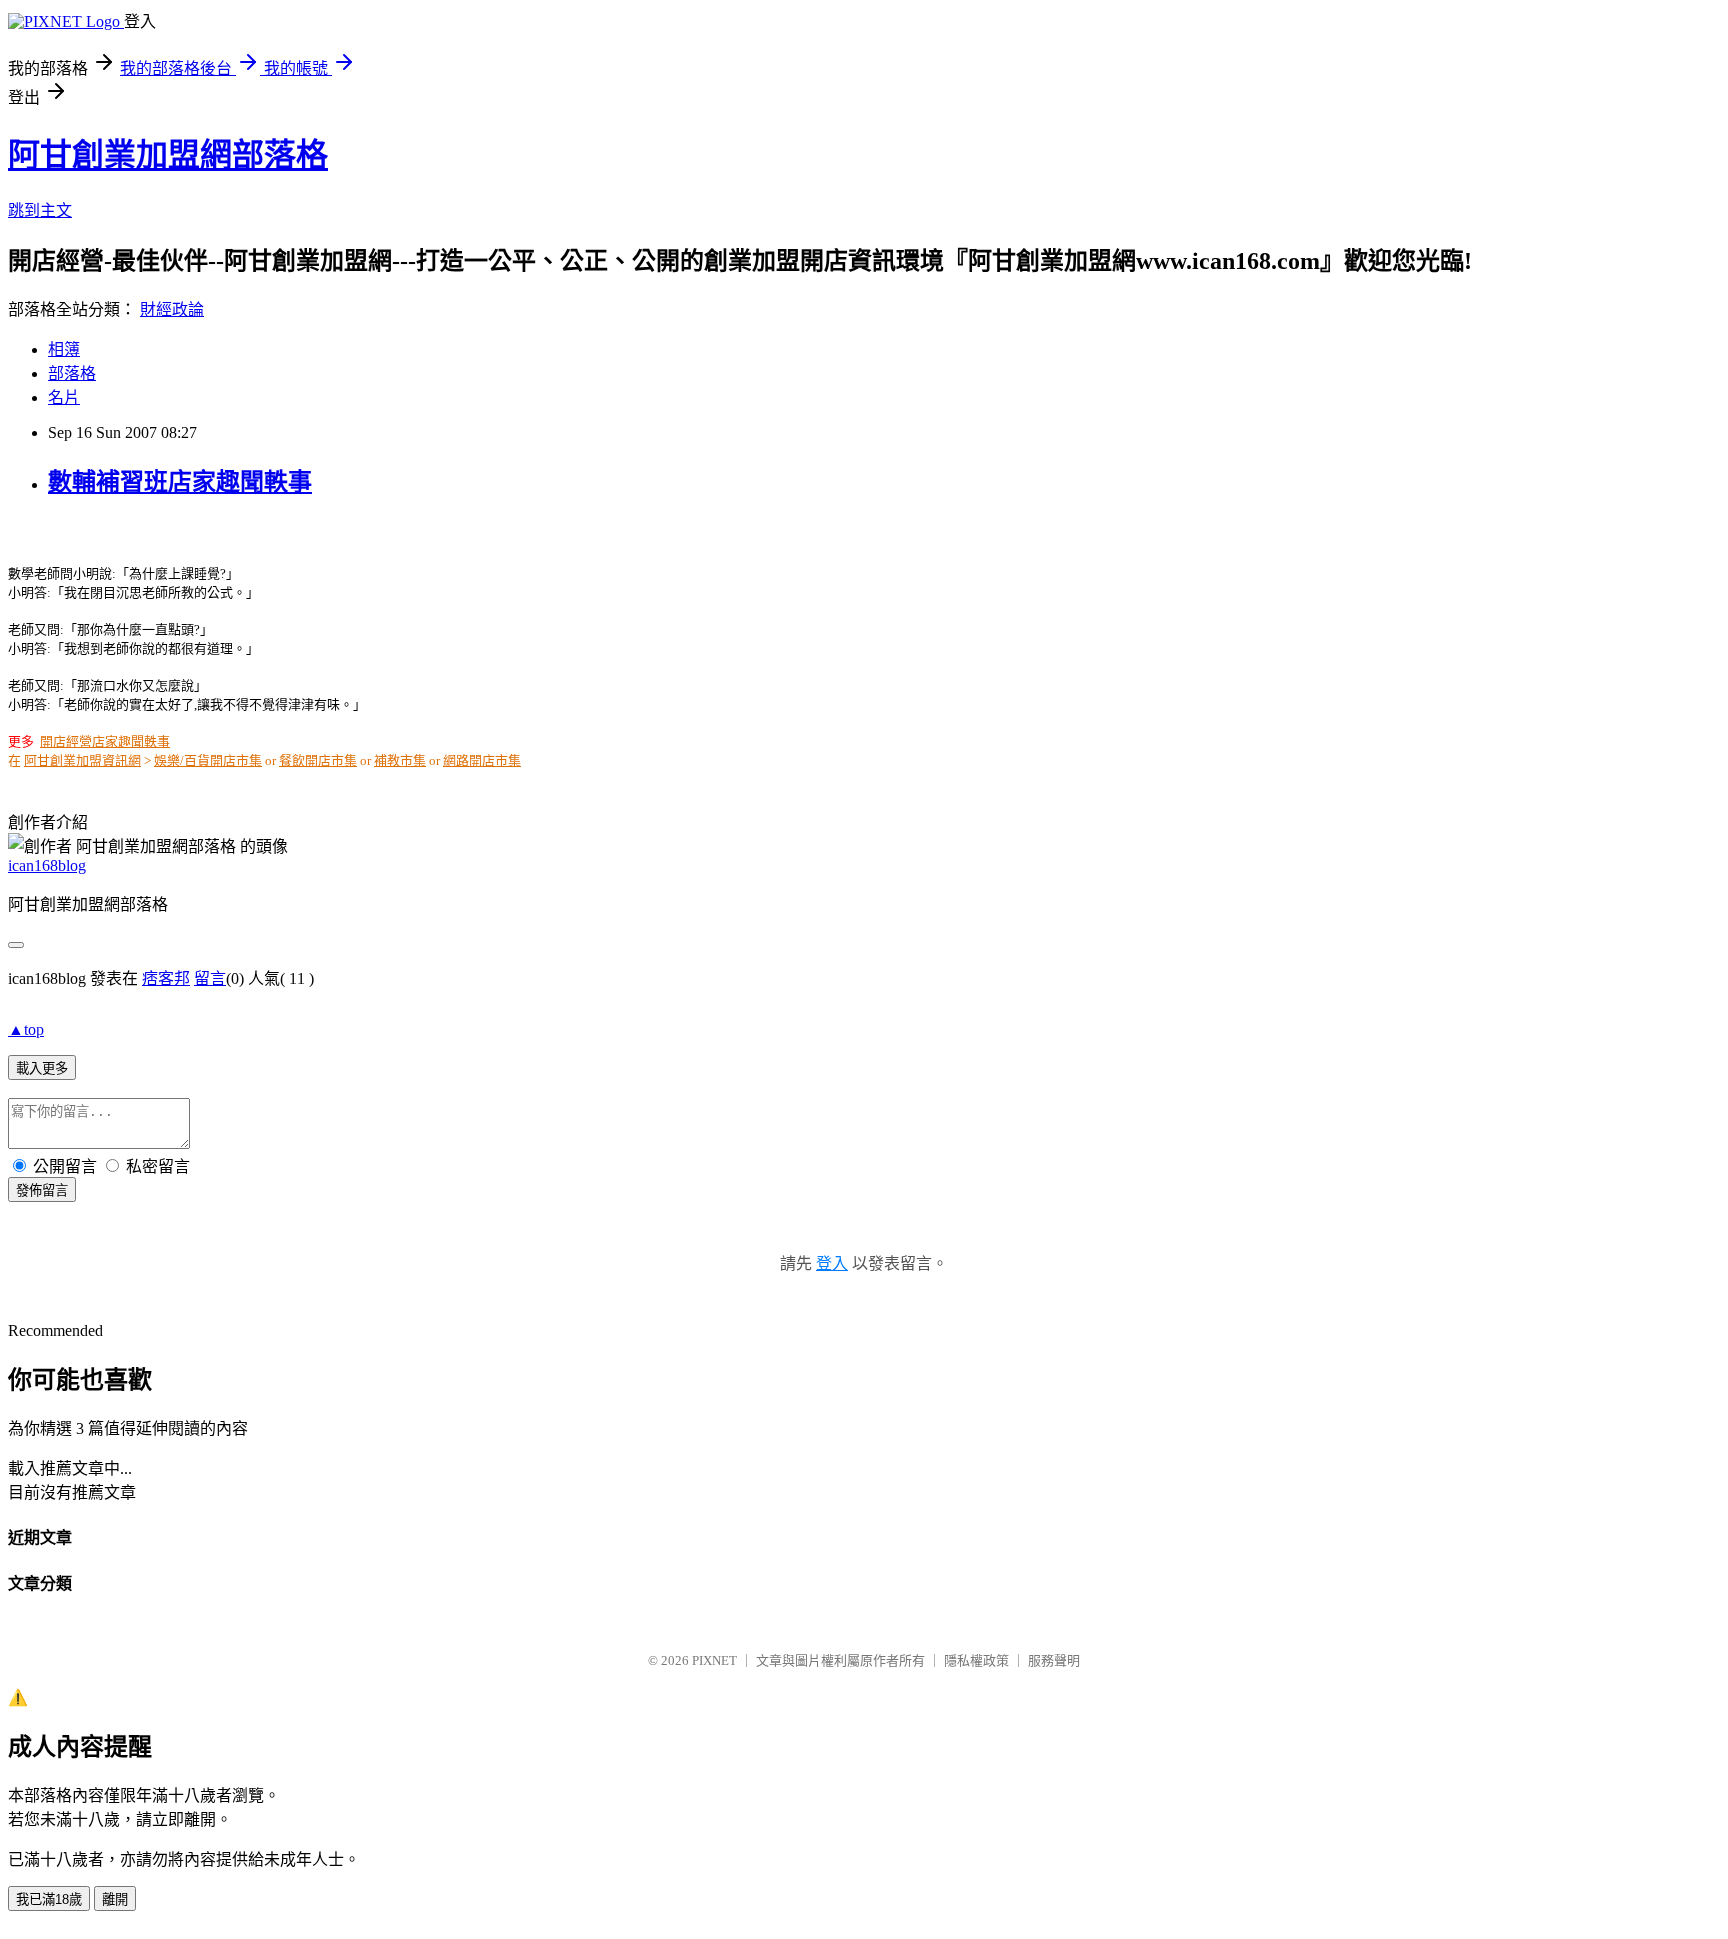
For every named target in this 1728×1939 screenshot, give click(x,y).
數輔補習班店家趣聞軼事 (180, 482)
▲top (26, 1029)
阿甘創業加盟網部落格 (168, 155)
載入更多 (42, 1068)
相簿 (64, 349)
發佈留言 (42, 1190)
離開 (115, 1899)
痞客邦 (166, 978)
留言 (210, 978)
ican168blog (47, 865)
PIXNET (714, 1660)
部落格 (72, 373)
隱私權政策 (976, 1660)
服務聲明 (1054, 1660)
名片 (64, 397)
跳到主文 (40, 210)
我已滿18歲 (49, 1899)
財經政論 (172, 309)
